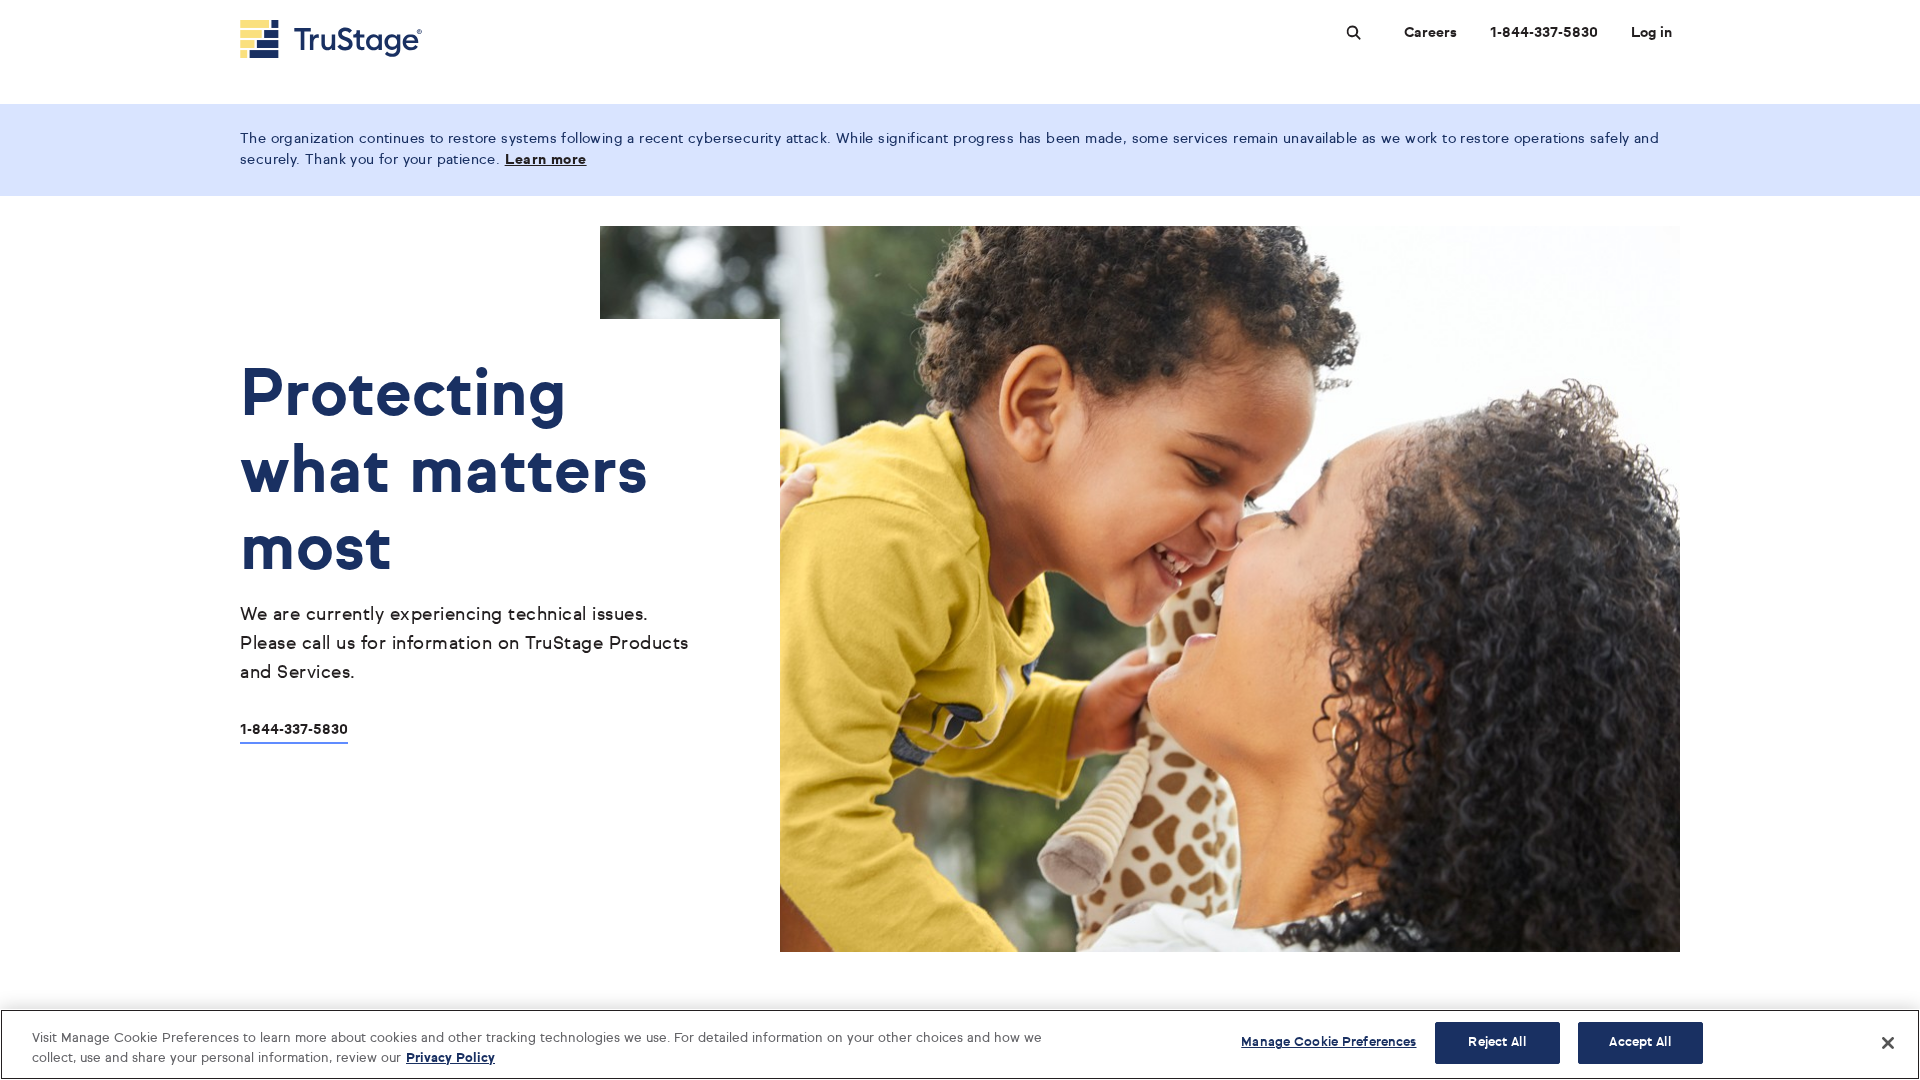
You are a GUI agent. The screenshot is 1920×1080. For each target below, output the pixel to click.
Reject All (1496, 1042)
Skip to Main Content (71, 8)
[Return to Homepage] (331, 39)
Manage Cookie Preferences (1328, 1042)
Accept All (1639, 1042)
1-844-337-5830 (1544, 33)
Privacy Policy (450, 1058)
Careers (1430, 33)
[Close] (1888, 1043)
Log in (1651, 33)
